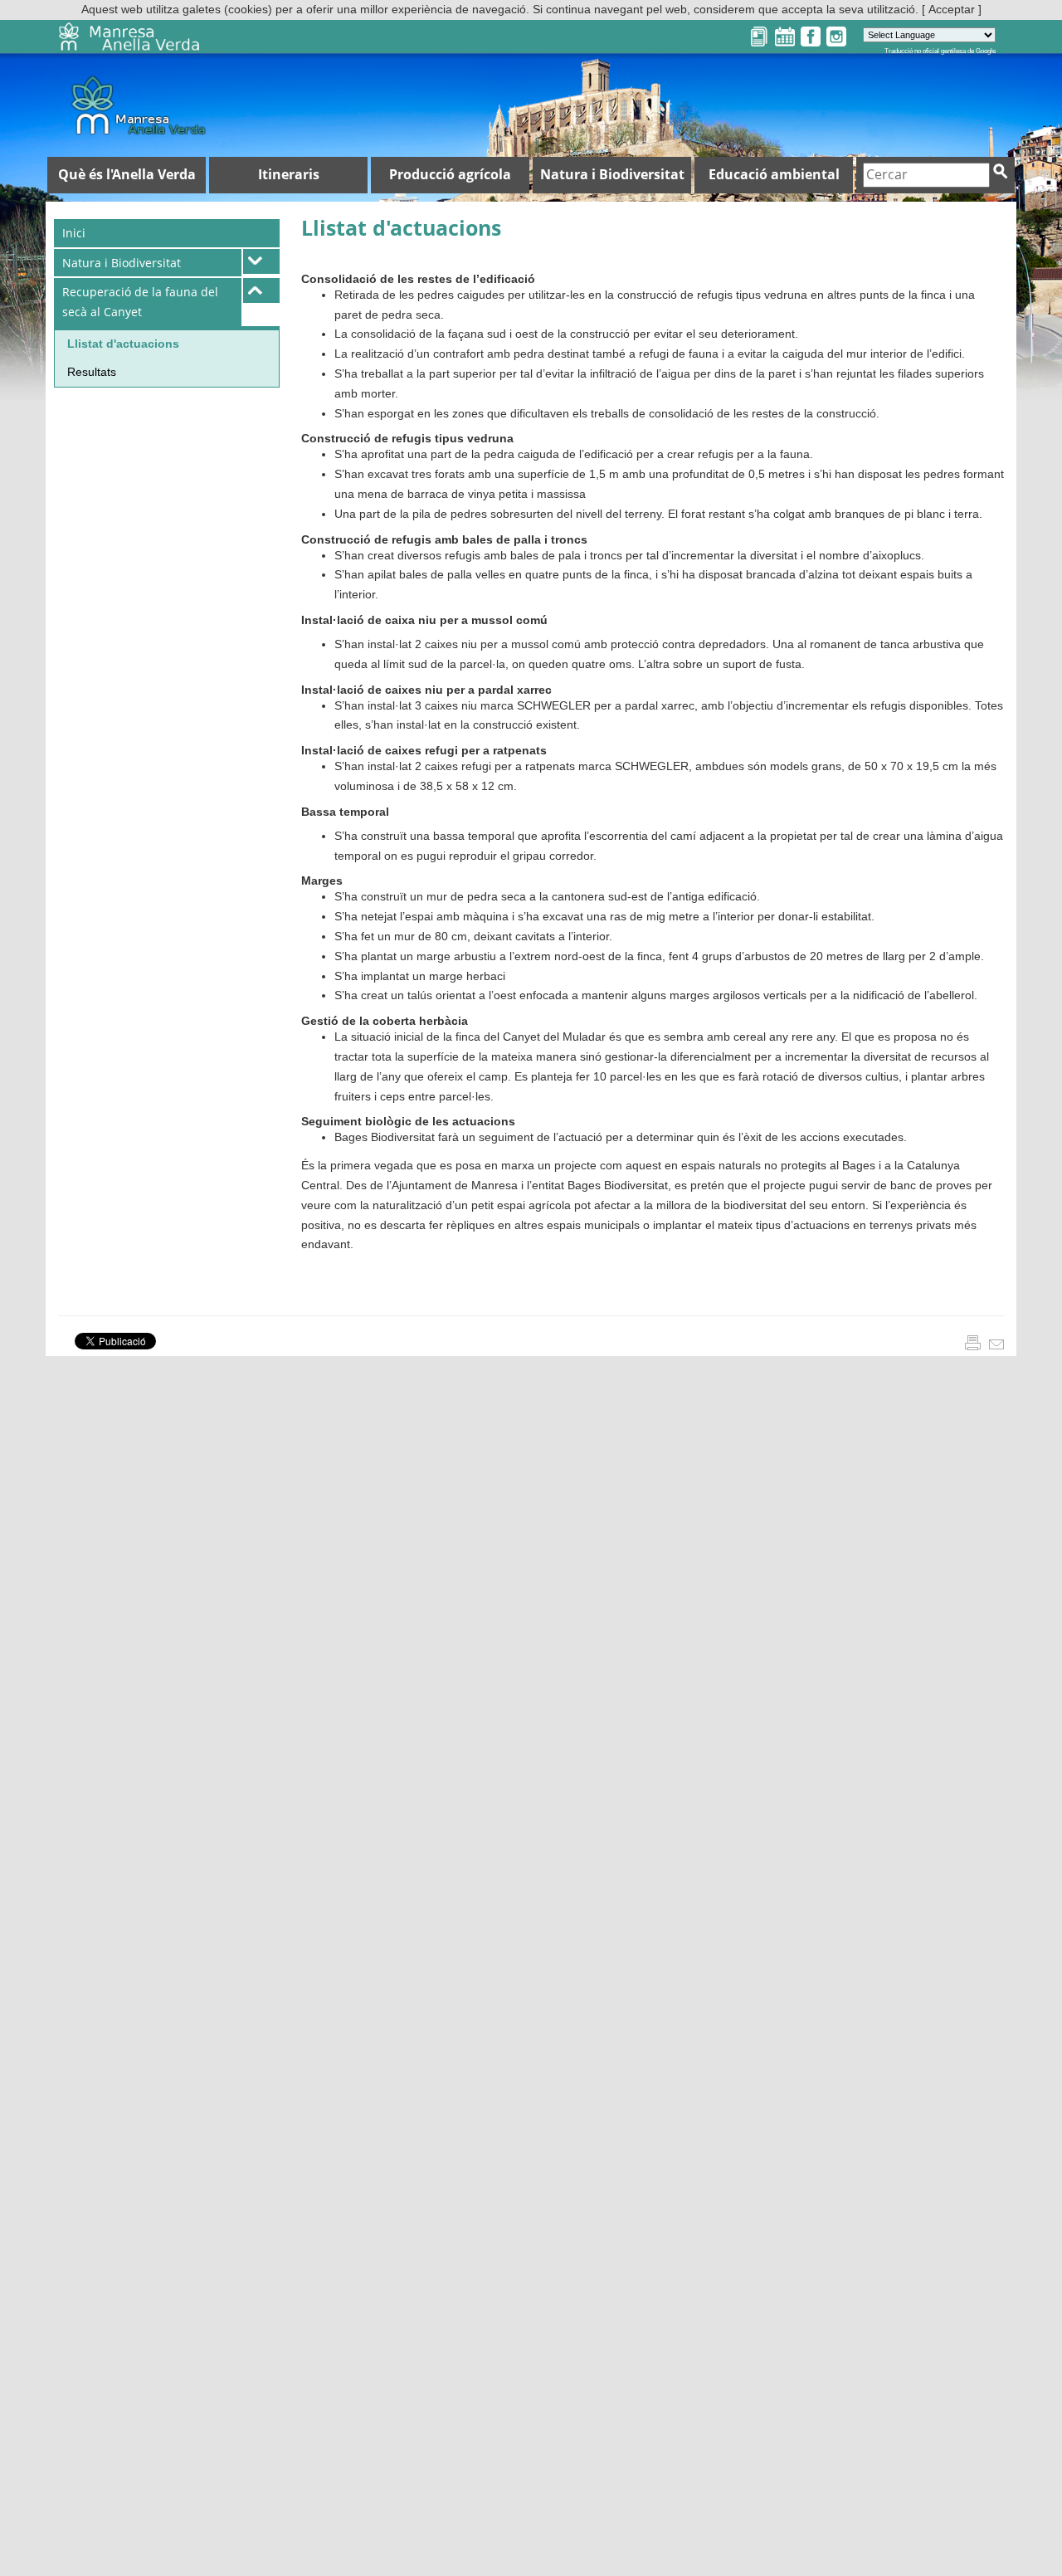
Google (986, 51)
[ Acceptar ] (952, 9)
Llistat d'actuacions (123, 344)
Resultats (92, 372)
